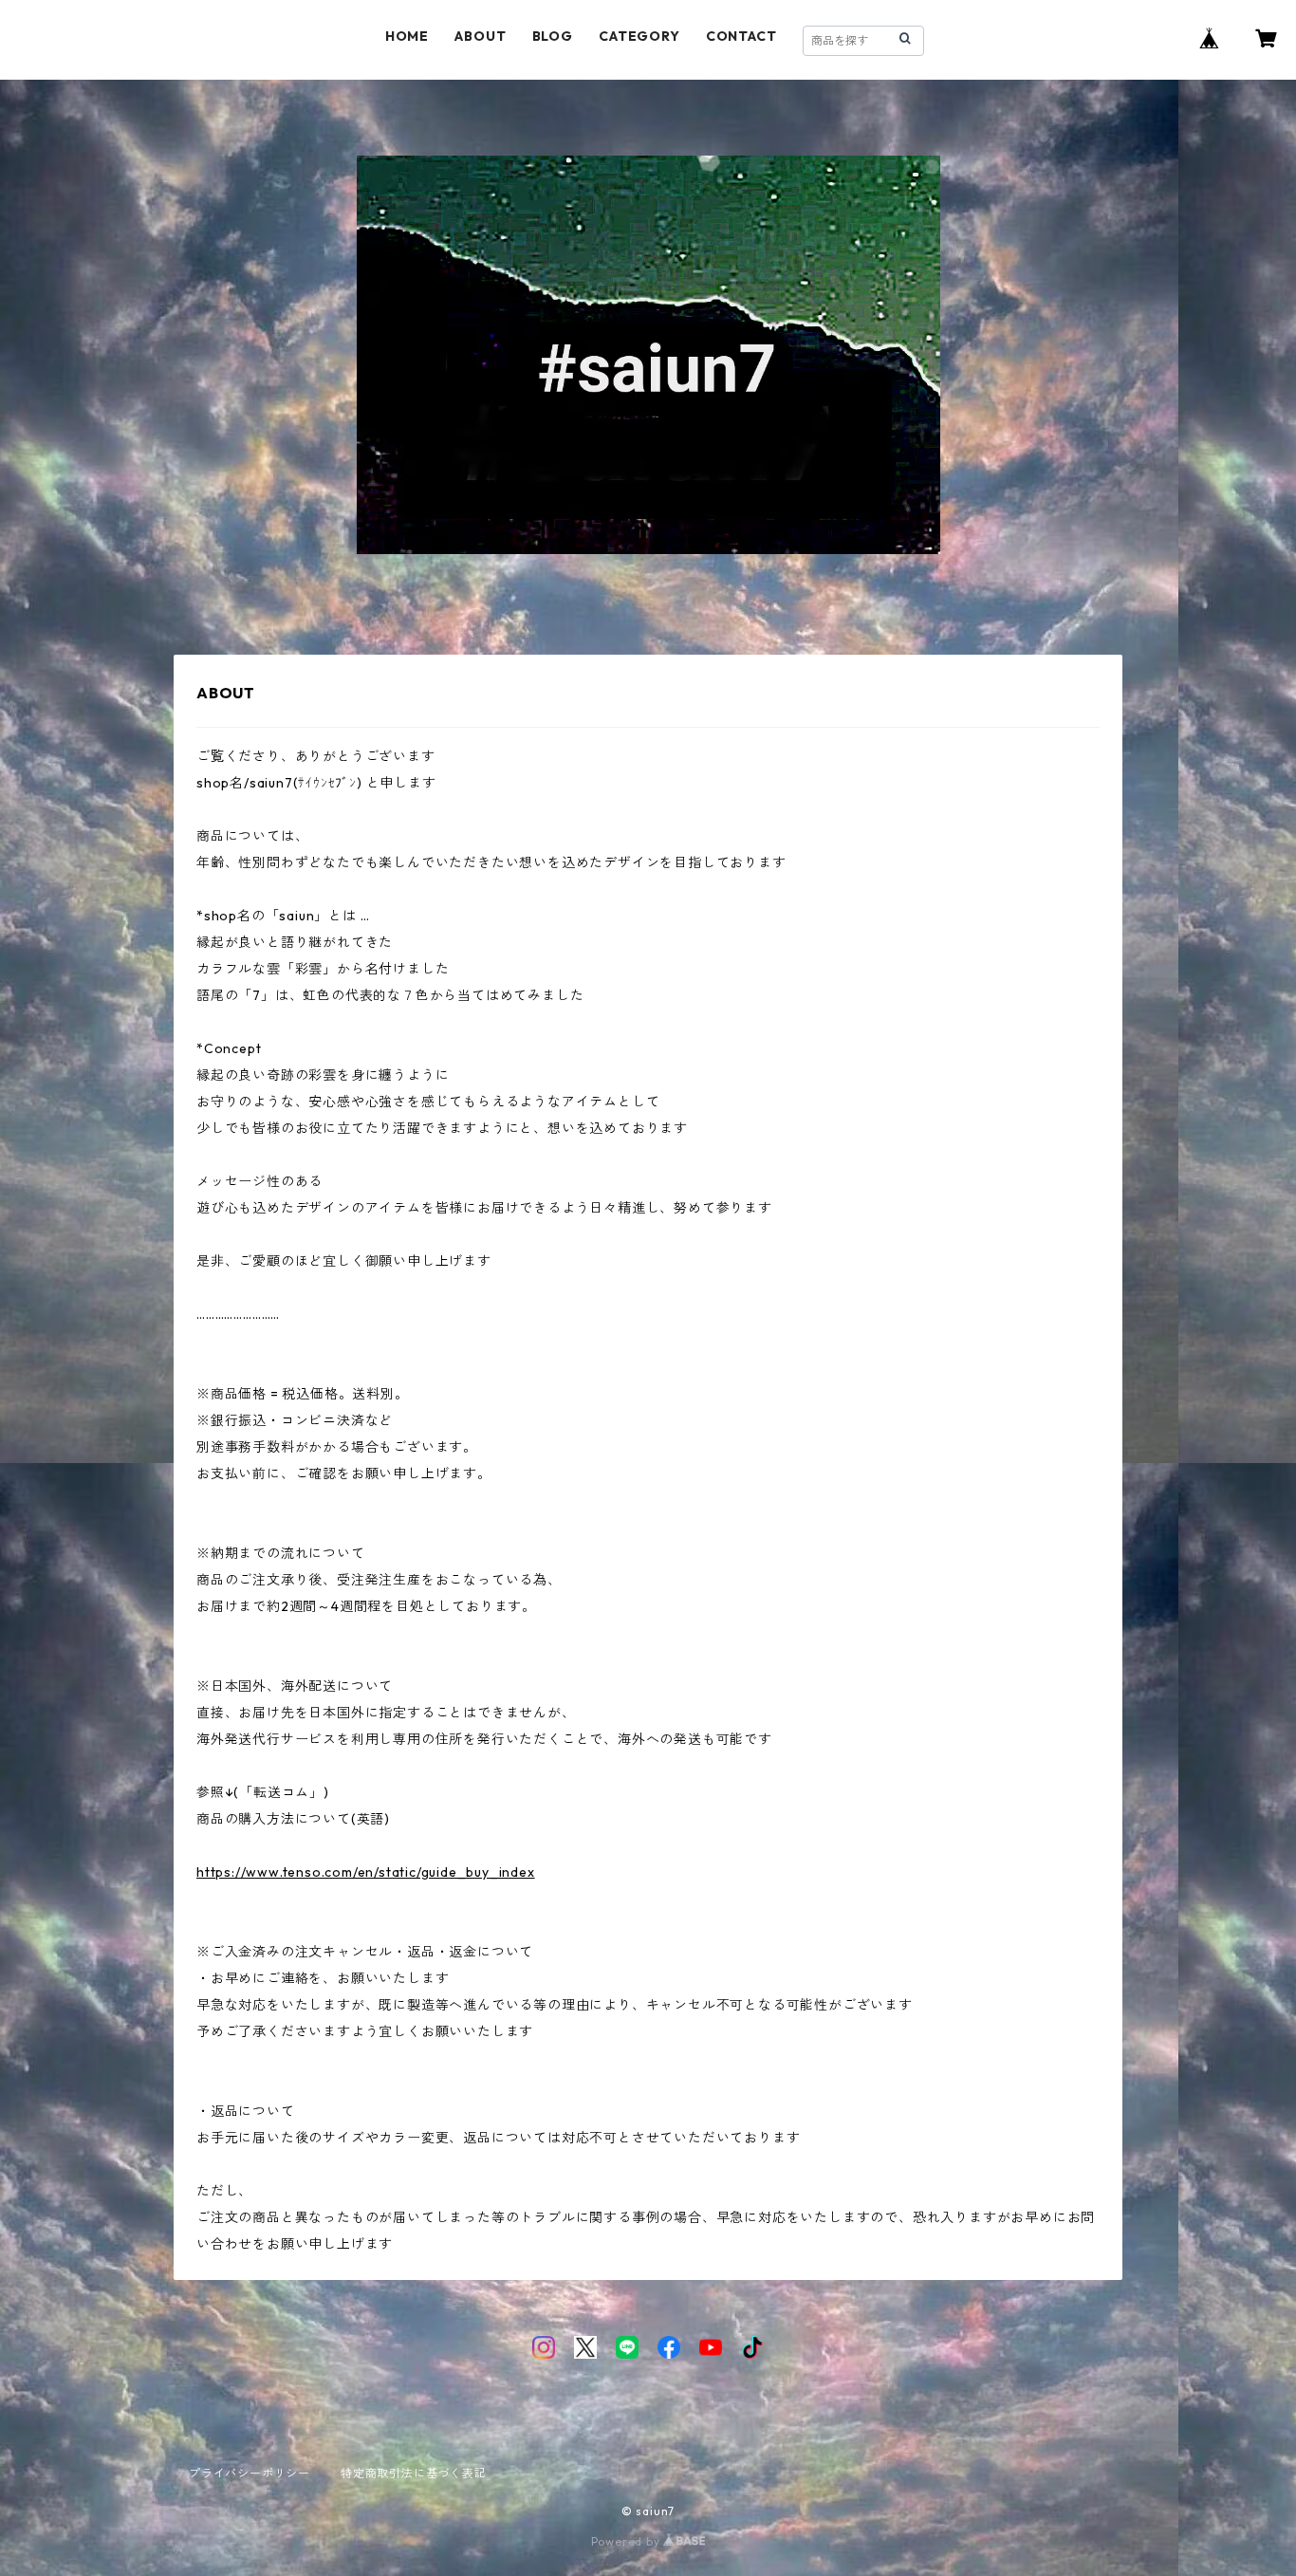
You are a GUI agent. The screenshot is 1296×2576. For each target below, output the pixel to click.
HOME (407, 36)
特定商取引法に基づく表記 (414, 2473)
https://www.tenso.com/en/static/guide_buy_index (366, 1872)
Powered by (628, 2541)
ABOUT (480, 36)
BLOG (553, 36)
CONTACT (741, 36)
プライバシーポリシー (250, 2473)
